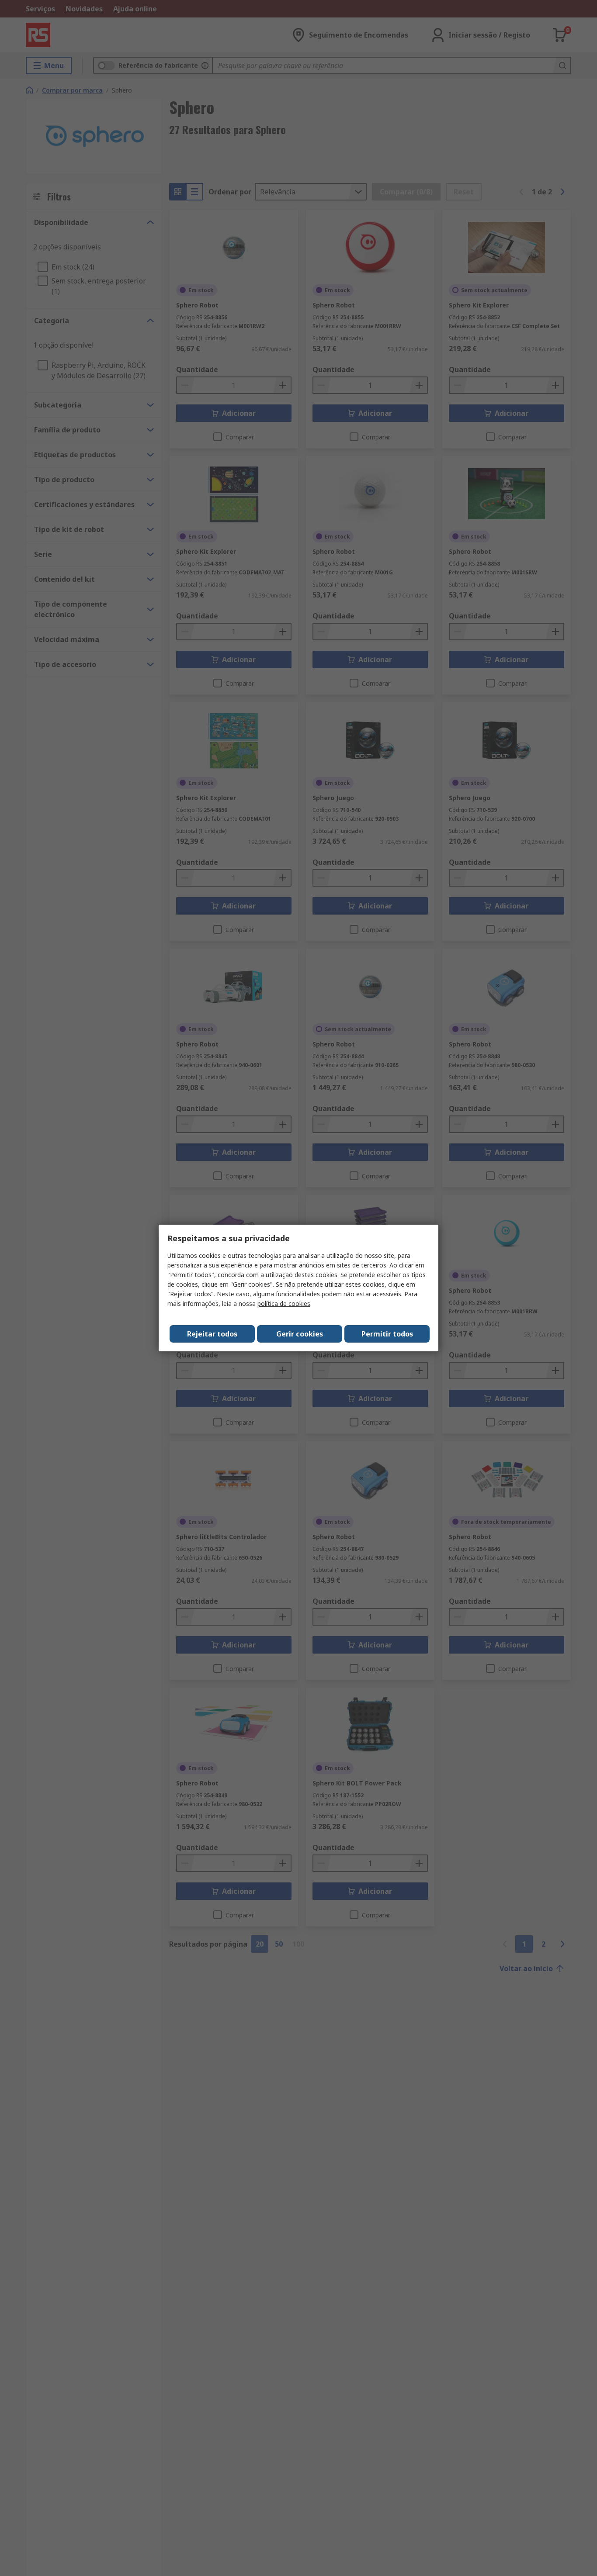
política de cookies (284, 1304)
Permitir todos (387, 1334)
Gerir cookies (300, 1334)
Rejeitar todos (212, 1334)
